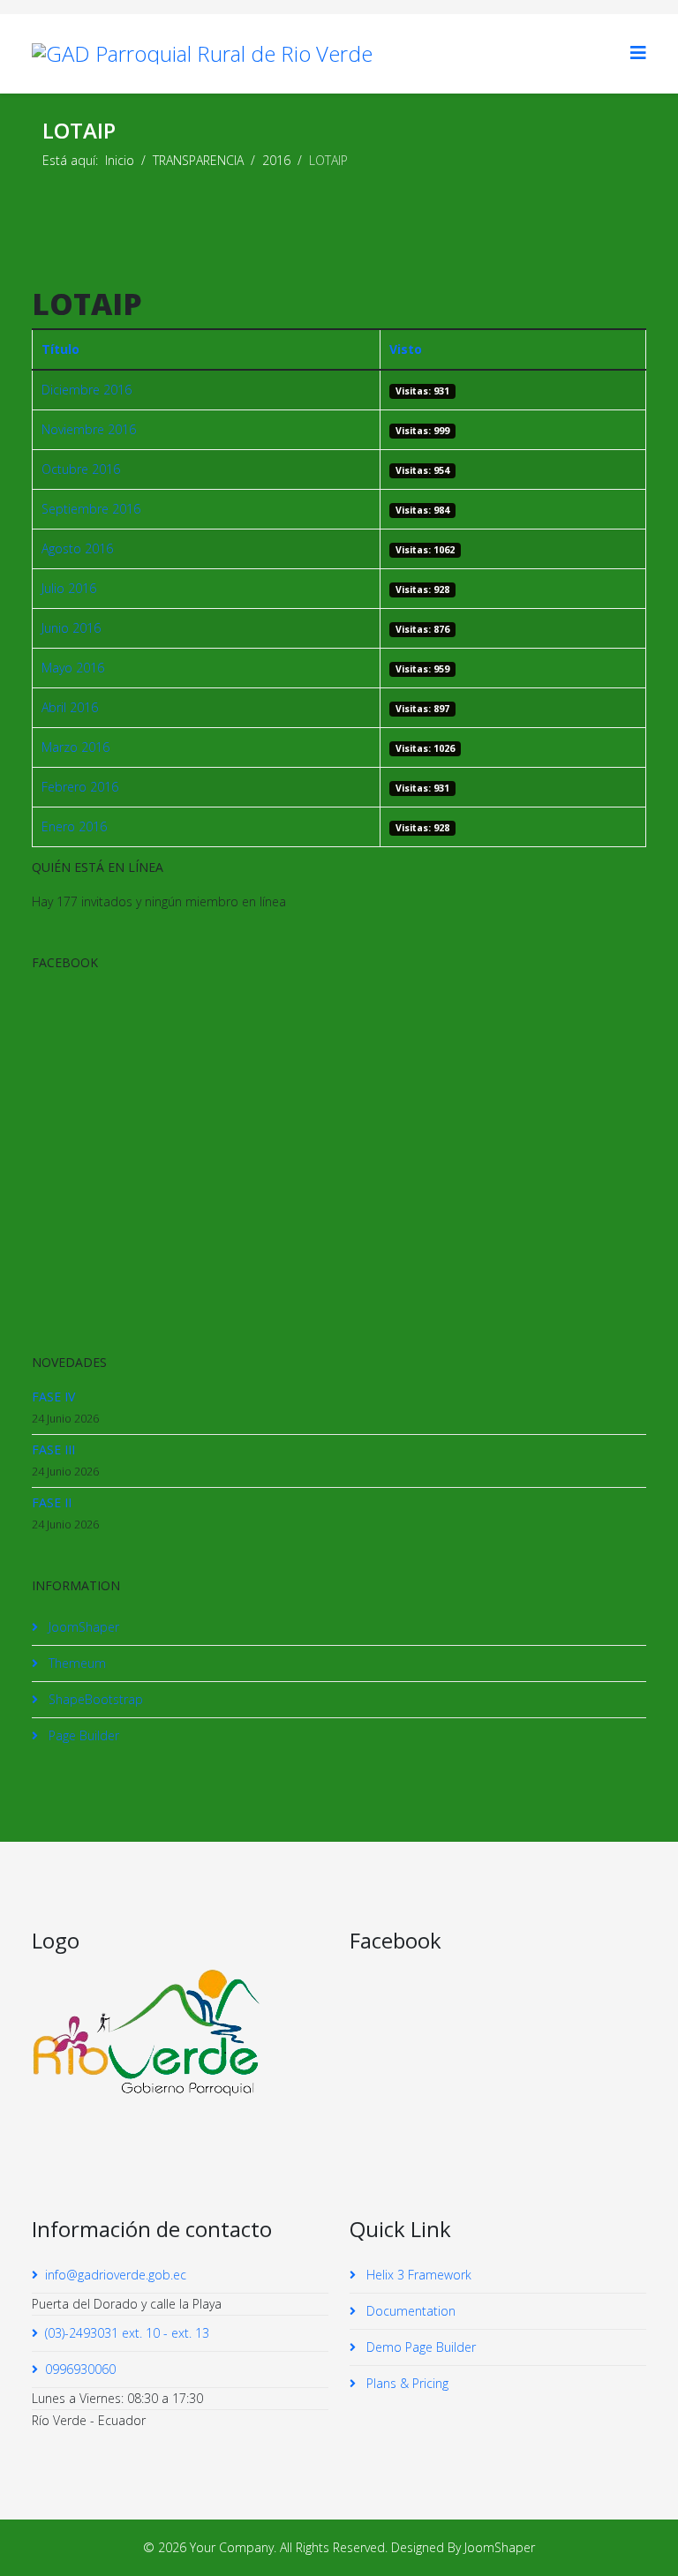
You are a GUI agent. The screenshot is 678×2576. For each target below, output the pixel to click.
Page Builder (82, 1735)
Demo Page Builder (419, 2347)
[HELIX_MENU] (638, 53)
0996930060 (80, 2369)
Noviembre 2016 (89, 429)
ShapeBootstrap (94, 1699)
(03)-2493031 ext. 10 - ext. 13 (127, 2333)
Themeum (75, 1663)
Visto (406, 349)
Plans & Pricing (406, 2383)
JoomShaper (82, 1627)
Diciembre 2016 (87, 390)
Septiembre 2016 (91, 509)
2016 (276, 160)
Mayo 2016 (73, 668)
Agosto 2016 (77, 548)
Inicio (120, 160)
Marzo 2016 (75, 747)
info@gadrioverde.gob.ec (116, 2275)
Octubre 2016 (81, 469)
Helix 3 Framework (417, 2275)
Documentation (409, 2311)
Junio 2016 (71, 628)
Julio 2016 (69, 588)
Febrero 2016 (80, 787)
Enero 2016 (74, 826)
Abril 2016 (70, 707)
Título (60, 349)
